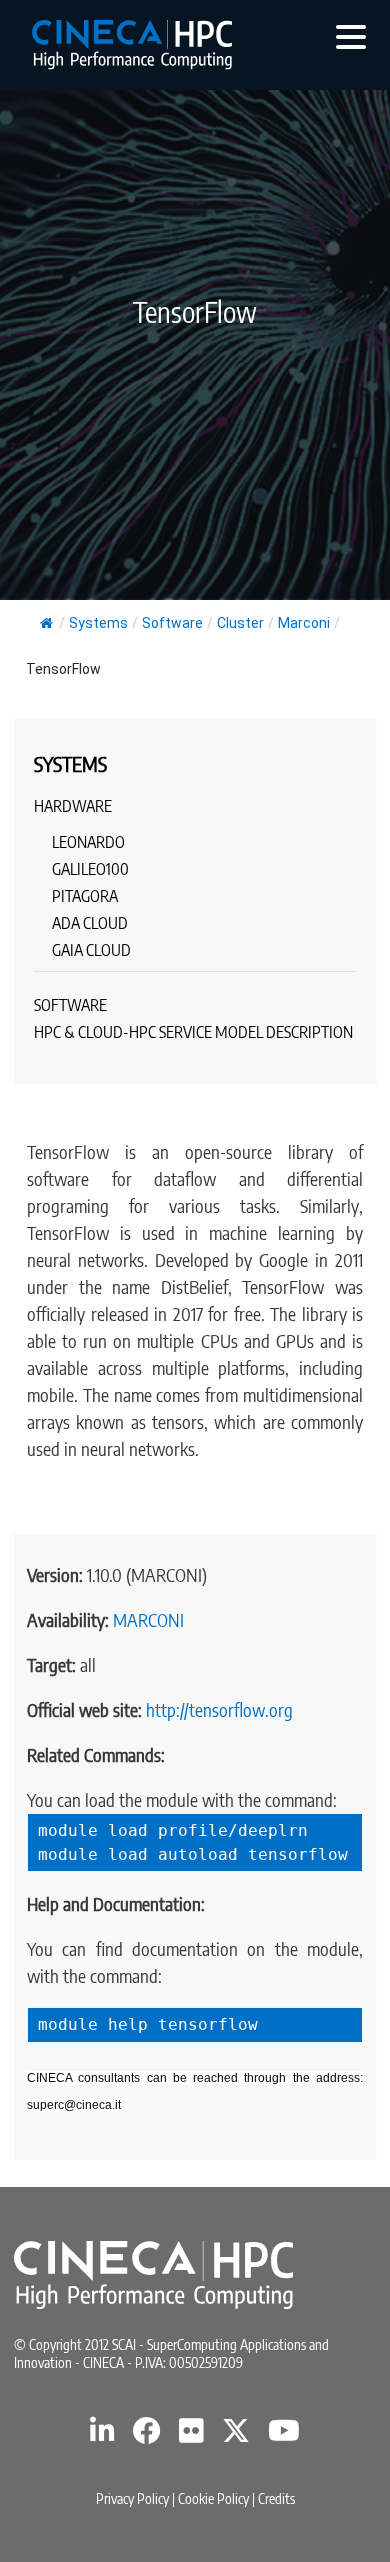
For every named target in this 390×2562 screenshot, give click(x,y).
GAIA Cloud (91, 950)
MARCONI (148, 1619)
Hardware (73, 806)
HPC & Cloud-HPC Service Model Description (193, 1032)
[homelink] (132, 45)
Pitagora (85, 896)
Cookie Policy (213, 2498)
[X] (236, 2435)
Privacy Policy (132, 2498)
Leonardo (88, 842)
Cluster (240, 623)
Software (172, 623)
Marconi (304, 623)
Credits (276, 2498)
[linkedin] (102, 2435)
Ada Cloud (90, 923)
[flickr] (191, 2435)
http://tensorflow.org (219, 1709)
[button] (351, 36)
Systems (98, 623)
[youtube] (284, 2435)
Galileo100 (90, 869)
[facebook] (147, 2435)
